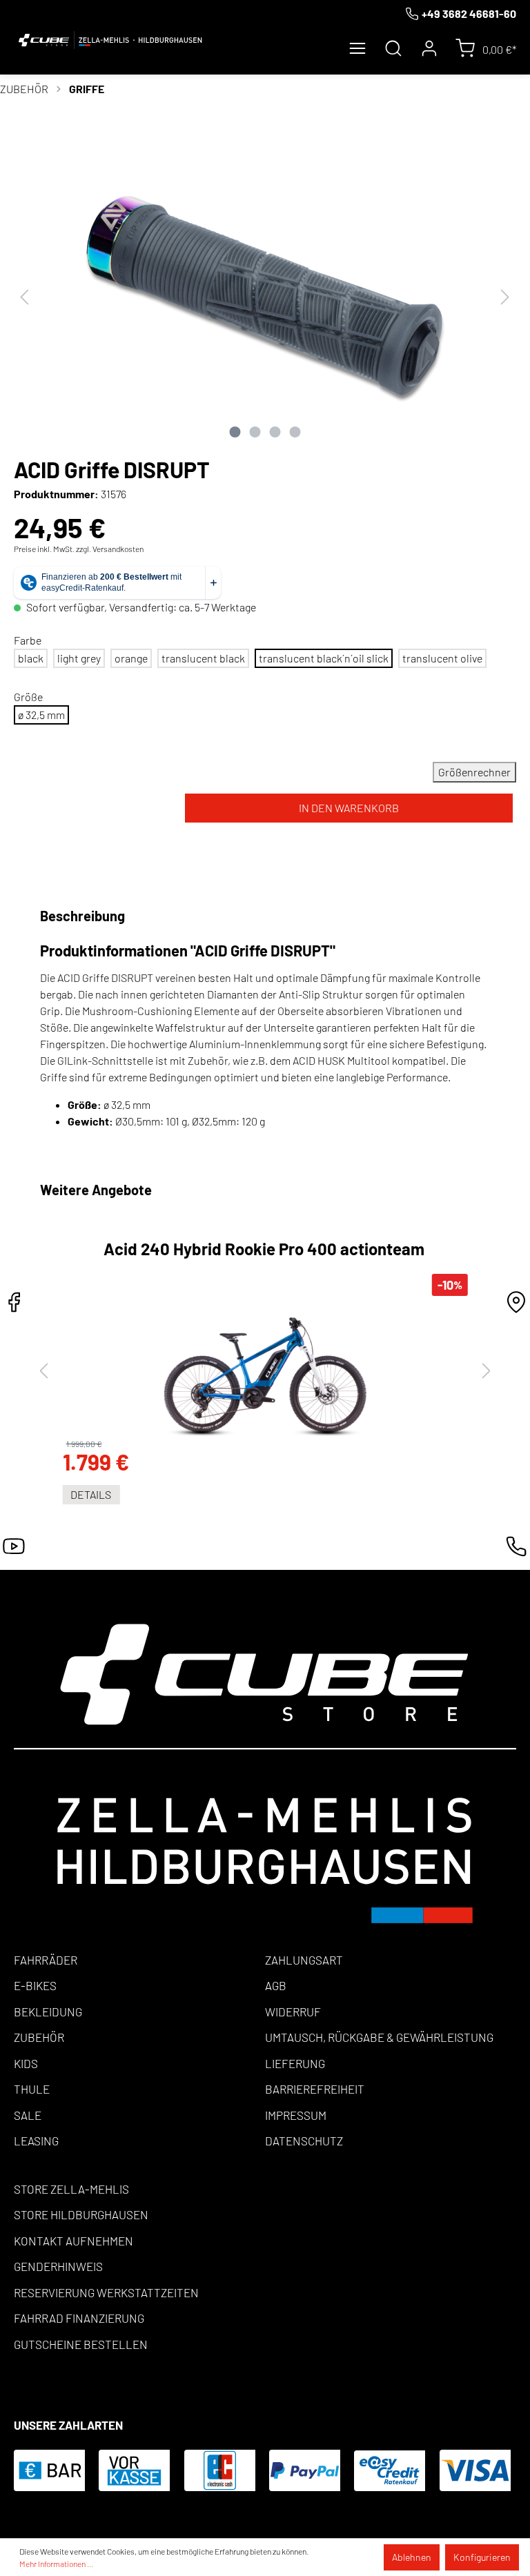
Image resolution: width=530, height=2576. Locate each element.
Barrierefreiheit (315, 2089)
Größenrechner (474, 772)
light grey (79, 658)
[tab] (85, 916)
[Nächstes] (505, 296)
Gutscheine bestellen (81, 2344)
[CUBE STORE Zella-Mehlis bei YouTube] (14, 1550)
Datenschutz (304, 2141)
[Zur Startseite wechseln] (110, 40)
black (31, 658)
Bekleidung (48, 2012)
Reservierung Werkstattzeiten (106, 2292)
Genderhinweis (58, 2266)
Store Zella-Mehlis (71, 2189)
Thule (32, 2089)
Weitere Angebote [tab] (96, 1190)
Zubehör (39, 2037)
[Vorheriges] (24, 296)
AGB (276, 1985)
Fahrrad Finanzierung (79, 2318)
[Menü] (357, 48)
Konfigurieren (482, 2557)
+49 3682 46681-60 (469, 13)
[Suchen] (393, 48)
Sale (28, 2115)
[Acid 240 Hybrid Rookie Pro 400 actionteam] (265, 1368)
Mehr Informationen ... (56, 2564)
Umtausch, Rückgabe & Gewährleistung (379, 2037)
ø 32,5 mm (41, 715)
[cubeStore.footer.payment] (265, 1772)
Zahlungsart (304, 1960)
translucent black (203, 658)
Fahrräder (46, 1960)
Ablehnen (412, 2557)
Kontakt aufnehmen (73, 2241)
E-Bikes (35, 1985)
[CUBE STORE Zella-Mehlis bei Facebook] (14, 1306)
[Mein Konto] (429, 48)
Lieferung (295, 2063)
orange (131, 658)
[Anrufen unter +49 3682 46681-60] (516, 1550)
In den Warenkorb (349, 808)
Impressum (296, 2115)
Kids (26, 2063)
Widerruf (293, 2012)
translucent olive (442, 658)
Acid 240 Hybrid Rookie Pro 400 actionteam (264, 1250)
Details (91, 1494)
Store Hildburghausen (81, 2214)
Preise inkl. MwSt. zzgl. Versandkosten (79, 549)
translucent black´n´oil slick (324, 658)
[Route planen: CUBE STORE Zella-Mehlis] (516, 1306)
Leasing (36, 2141)
